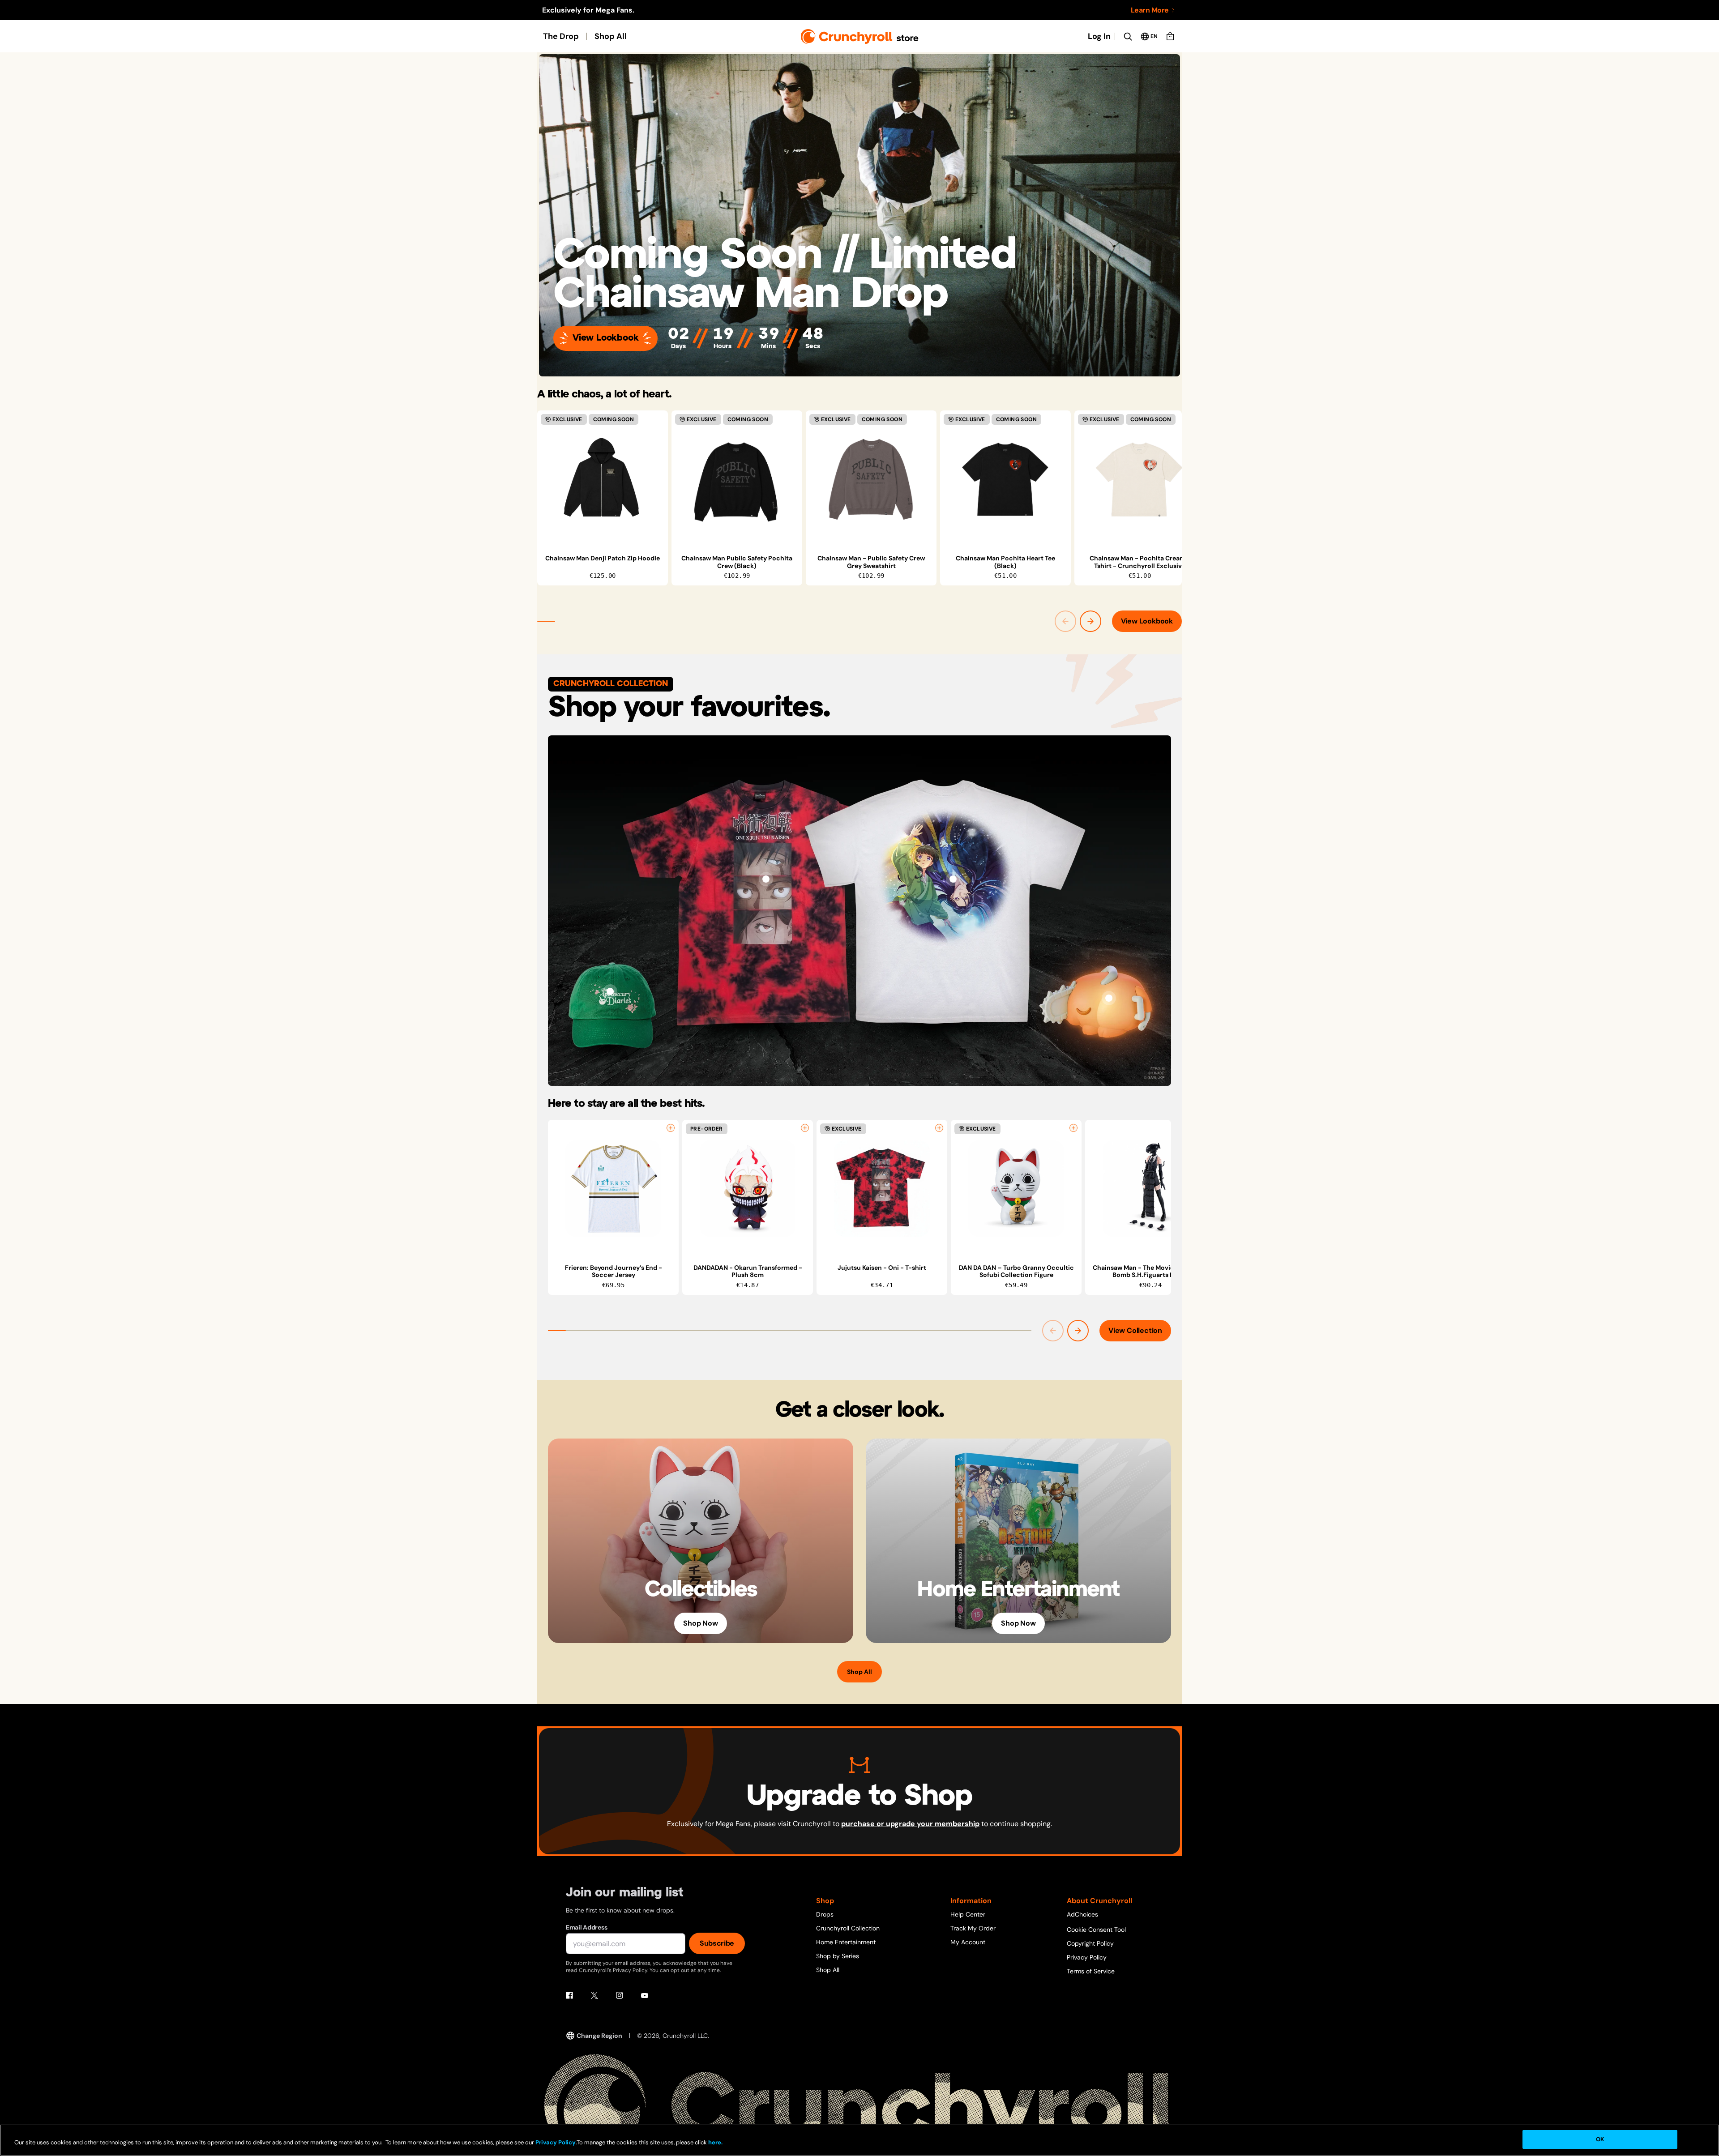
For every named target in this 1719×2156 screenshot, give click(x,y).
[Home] (860, 36)
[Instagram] (620, 1995)
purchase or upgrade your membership (910, 1824)
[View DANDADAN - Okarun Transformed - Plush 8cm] (748, 1189)
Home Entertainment (846, 1942)
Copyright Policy (1090, 1943)
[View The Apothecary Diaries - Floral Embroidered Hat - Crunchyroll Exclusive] (610, 991)
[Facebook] (569, 1995)
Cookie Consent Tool (1096, 1930)
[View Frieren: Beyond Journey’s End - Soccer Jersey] (613, 1189)
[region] (859, 498)
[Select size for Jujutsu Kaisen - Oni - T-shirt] (939, 1128)
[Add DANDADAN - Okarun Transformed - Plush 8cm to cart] (805, 1128)
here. (715, 2142)
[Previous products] (1065, 621)
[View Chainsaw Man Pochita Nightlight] (1109, 998)
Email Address (586, 1927)
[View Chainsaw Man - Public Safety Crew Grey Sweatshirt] (871, 479)
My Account (968, 1942)
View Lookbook (605, 338)
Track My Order (973, 1928)
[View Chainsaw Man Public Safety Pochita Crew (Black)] (737, 479)
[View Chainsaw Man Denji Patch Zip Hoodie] (603, 479)
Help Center (968, 1914)
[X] (594, 1995)
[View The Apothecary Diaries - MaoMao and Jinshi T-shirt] (953, 879)
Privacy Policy (1087, 1957)
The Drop (561, 36)
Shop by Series (838, 1956)
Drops (825, 1914)
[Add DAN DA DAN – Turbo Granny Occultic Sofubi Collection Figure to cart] (1073, 1128)
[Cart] (1170, 36)
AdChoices (1082, 1914)
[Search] (1128, 36)
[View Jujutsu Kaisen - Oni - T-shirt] (766, 879)
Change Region (599, 2036)
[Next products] (1090, 621)
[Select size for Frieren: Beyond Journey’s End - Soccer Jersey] (671, 1128)
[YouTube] (645, 1995)
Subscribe (717, 1943)
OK (1600, 2139)
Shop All (611, 36)
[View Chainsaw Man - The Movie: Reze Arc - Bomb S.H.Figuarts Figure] (1150, 1189)
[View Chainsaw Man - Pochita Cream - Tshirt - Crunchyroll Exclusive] (1140, 479)
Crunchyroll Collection (848, 1928)
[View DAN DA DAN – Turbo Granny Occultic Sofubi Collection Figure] (1016, 1189)
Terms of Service (1091, 1971)
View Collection (1135, 1330)
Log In (1099, 36)
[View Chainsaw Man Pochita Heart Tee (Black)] (1005, 479)
